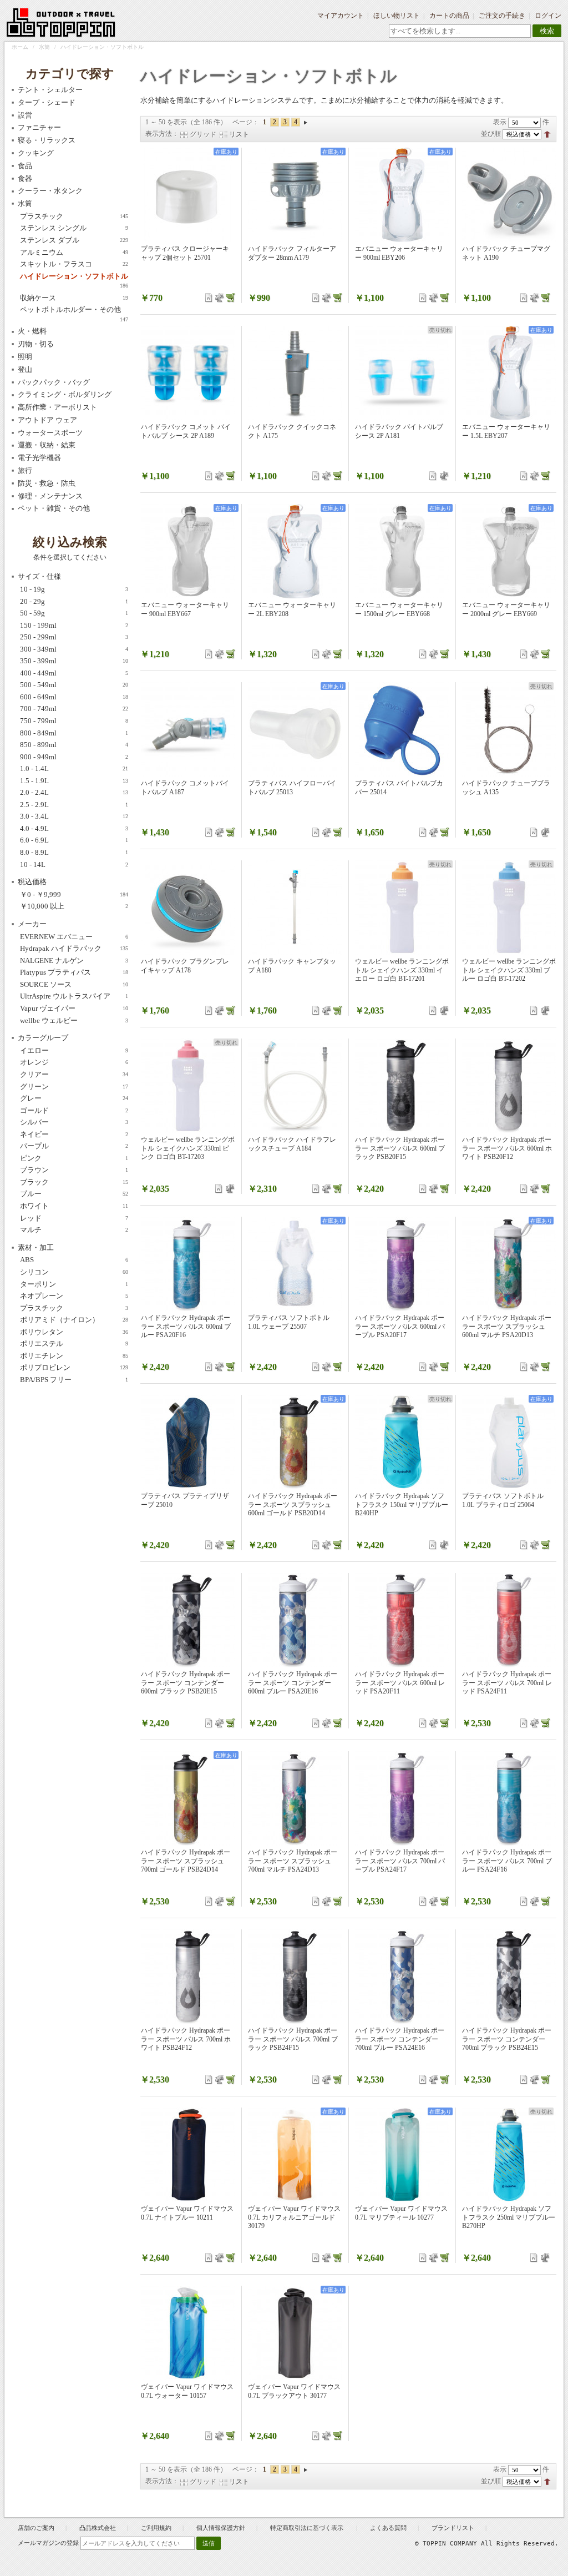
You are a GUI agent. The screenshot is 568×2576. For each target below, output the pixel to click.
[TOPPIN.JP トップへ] (61, 24)
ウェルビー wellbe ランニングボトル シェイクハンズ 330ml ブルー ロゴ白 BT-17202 (509, 970)
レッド (74, 1218)
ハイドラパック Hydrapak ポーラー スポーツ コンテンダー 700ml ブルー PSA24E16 (400, 2039)
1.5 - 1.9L (74, 781)
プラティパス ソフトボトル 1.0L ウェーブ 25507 (289, 1322)
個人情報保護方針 (221, 2528)
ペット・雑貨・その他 (54, 508)
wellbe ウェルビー (74, 1020)
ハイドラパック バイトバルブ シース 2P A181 (399, 431)
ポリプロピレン (74, 1367)
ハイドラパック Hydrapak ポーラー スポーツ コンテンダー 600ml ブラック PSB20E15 (186, 1683)
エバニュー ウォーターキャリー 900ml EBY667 (185, 609)
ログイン (548, 16)
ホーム (20, 47)
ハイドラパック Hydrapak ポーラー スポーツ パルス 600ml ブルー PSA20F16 (186, 1326)
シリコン (74, 1272)
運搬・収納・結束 (47, 445)
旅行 (25, 470)
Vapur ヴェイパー (74, 1008)
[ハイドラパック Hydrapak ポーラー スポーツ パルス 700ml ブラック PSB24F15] (295, 1977)
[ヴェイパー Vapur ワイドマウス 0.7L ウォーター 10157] (188, 2333)
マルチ (74, 1230)
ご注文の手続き (502, 16)
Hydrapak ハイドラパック (74, 948)
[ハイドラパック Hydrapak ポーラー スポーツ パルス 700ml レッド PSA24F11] (509, 1620)
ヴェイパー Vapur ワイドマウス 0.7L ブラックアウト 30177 (294, 2391)
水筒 (44, 47)
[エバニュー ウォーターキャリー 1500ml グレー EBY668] (402, 551)
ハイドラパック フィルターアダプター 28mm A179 (292, 253)
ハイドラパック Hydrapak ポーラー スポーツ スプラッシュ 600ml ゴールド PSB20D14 (293, 1504)
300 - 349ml (74, 649)
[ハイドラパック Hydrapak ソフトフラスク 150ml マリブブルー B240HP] (402, 1442)
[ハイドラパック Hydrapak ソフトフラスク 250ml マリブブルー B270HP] (509, 2155)
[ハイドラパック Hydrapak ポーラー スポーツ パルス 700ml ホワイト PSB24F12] (188, 1977)
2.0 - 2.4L (74, 792)
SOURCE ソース (74, 984)
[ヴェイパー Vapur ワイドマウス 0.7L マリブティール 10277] (402, 2155)
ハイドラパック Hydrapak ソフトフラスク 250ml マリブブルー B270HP (509, 2217)
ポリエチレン (74, 1356)
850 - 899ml (74, 745)
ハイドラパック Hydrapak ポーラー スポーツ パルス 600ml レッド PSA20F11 (400, 1683)
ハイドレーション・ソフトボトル (74, 277)
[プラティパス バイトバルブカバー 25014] (402, 729)
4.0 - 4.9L (74, 828)
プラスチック (74, 216)
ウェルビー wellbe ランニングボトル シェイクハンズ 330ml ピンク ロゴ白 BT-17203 (188, 1148)
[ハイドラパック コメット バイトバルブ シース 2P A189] (188, 373)
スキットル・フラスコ (74, 264)
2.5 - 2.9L (74, 805)
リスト (239, 134)
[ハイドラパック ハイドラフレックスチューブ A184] (295, 1086)
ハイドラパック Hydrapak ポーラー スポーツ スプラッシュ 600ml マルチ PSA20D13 (507, 1326)
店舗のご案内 (36, 2528)
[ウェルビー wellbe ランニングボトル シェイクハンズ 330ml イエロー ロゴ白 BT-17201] (402, 908)
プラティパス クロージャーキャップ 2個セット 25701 (185, 253)
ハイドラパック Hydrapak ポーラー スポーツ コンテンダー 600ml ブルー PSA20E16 (293, 1683)
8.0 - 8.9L (74, 852)
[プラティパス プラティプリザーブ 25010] (188, 1442)
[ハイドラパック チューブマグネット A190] (509, 195)
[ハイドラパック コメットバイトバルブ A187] (188, 729)
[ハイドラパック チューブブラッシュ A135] (509, 729)
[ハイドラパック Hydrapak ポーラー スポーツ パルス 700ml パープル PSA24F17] (402, 1798)
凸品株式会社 (98, 2528)
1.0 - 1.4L (74, 768)
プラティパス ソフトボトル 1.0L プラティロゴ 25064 (503, 1500)
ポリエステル (74, 1344)
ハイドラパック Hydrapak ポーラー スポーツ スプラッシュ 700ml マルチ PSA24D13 (293, 1861)
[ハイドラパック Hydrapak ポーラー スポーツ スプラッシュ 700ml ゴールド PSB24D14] (188, 1798)
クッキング (36, 153)
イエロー (74, 1050)
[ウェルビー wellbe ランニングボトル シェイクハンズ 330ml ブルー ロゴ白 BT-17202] (509, 908)
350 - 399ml (74, 661)
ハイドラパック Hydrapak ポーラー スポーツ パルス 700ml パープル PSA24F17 (400, 1861)
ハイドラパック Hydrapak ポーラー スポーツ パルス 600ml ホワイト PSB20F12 (507, 1148)
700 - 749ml (74, 709)
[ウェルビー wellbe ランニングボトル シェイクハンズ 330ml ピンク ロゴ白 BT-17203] (188, 1086)
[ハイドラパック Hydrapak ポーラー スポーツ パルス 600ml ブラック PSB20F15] (402, 1086)
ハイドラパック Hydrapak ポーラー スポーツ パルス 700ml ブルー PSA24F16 (507, 1861)
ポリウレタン (74, 1332)
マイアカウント (341, 16)
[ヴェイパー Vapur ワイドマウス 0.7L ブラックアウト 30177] (295, 2333)
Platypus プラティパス (74, 972)
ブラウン (74, 1170)
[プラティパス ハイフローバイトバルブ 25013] (295, 729)
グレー (74, 1098)
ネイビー (74, 1134)
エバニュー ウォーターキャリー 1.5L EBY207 (506, 431)
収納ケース (74, 298)
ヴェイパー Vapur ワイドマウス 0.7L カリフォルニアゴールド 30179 (294, 2217)
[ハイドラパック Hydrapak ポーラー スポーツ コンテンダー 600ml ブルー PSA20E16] (295, 1620)
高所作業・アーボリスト (57, 407)
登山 (25, 369)
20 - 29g (74, 601)
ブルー (74, 1194)
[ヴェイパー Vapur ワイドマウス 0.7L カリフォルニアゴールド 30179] (295, 2155)
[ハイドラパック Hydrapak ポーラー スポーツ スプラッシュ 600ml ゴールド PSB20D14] (295, 1442)
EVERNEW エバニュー (74, 937)
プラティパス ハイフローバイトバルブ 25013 (292, 788)
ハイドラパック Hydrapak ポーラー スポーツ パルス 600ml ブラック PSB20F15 (400, 1148)
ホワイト (74, 1206)
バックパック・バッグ (54, 382)
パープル (74, 1146)
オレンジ (74, 1062)
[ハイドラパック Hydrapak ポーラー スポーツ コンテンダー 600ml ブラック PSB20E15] (188, 1620)
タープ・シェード (47, 102)
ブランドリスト (453, 2528)
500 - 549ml (74, 685)
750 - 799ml (74, 721)
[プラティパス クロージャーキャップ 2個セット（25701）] (188, 195)
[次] (306, 122)
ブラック (74, 1182)
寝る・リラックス (47, 140)
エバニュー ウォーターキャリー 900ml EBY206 (399, 253)
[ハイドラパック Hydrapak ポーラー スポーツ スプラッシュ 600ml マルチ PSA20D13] (509, 1264)
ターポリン (74, 1284)
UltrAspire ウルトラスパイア (74, 996)
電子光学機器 (39, 458)
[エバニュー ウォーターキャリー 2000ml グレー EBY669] (509, 551)
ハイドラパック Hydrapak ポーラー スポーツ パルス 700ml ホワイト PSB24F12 (186, 2039)
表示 (500, 122)
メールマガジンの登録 (48, 2543)
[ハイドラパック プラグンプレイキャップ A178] (188, 908)
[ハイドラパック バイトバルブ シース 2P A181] (402, 373)
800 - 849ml (74, 733)
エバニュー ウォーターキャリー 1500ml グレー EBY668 (399, 609)
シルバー (74, 1122)
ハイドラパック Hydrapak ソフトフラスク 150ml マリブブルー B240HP (402, 1504)
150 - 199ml (74, 625)
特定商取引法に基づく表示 (308, 2528)
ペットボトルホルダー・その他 (74, 310)
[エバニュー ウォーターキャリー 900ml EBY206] (402, 195)
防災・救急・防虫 (47, 483)
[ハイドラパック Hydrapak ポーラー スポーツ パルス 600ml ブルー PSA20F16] (188, 1264)
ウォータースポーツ (50, 433)
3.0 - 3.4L (74, 816)
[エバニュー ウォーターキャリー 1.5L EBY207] (509, 373)
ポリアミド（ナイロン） (74, 1320)
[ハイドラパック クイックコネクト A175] (295, 373)
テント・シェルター (50, 90)
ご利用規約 (156, 2528)
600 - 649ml (74, 697)
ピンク (74, 1158)
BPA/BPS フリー (74, 1380)
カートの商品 (449, 16)
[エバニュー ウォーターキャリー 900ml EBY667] (188, 551)
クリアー (74, 1074)
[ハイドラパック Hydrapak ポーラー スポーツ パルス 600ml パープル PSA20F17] (402, 1264)
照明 (25, 357)
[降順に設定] (547, 134)
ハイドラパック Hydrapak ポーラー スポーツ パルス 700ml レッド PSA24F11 (507, 1683)
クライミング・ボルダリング (65, 394)
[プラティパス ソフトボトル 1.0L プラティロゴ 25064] (509, 1442)
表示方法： (162, 134)
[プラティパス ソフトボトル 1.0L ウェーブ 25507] (295, 1264)
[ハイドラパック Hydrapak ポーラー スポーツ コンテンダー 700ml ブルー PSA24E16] (402, 1977)
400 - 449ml (74, 673)
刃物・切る (36, 344)
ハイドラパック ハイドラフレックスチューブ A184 (292, 1144)
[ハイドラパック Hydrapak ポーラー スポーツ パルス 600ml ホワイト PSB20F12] (509, 1086)
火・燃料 (32, 331)
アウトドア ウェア (47, 420)
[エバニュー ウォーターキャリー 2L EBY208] (295, 551)
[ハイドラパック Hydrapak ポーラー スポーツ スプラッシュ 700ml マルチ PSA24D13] (295, 1798)
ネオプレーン (74, 1296)
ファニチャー (39, 127)
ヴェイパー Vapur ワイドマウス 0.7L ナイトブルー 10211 (187, 2213)
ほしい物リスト (397, 16)
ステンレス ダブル (74, 240)
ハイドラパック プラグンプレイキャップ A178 (185, 966)
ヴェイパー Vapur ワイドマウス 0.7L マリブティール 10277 (401, 2213)
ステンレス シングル (74, 228)
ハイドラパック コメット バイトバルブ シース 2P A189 (186, 431)
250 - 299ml (74, 637)
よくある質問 (388, 2528)
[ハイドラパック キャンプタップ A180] (295, 908)
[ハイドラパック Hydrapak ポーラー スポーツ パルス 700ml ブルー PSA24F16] (509, 1798)
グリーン (74, 1087)
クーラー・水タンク (50, 191)
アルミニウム (74, 252)
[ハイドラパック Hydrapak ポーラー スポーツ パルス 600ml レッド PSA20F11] (402, 1620)
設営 (25, 115)
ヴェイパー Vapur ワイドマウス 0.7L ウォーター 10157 (187, 2391)
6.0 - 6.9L (74, 840)
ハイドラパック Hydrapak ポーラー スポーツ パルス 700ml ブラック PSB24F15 (293, 2039)
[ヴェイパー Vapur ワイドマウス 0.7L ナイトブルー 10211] (188, 2155)
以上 (74, 906)
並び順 (491, 134)
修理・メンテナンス (50, 496)
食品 (25, 166)
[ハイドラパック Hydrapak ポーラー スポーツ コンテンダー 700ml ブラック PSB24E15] (509, 1977)
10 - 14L (74, 864)
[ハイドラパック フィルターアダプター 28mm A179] (295, 195)
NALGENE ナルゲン (74, 961)
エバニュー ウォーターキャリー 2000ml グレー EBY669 (506, 609)
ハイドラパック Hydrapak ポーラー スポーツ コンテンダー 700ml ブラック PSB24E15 (507, 2039)
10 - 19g (74, 589)
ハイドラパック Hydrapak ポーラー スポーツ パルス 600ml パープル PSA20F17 (400, 1326)
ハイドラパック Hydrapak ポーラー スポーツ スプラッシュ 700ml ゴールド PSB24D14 (186, 1861)
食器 (25, 178)
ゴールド (74, 1110)
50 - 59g (74, 613)
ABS (74, 1260)
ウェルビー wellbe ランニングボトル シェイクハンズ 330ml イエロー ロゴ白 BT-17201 (402, 970)
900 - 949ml (74, 757)
